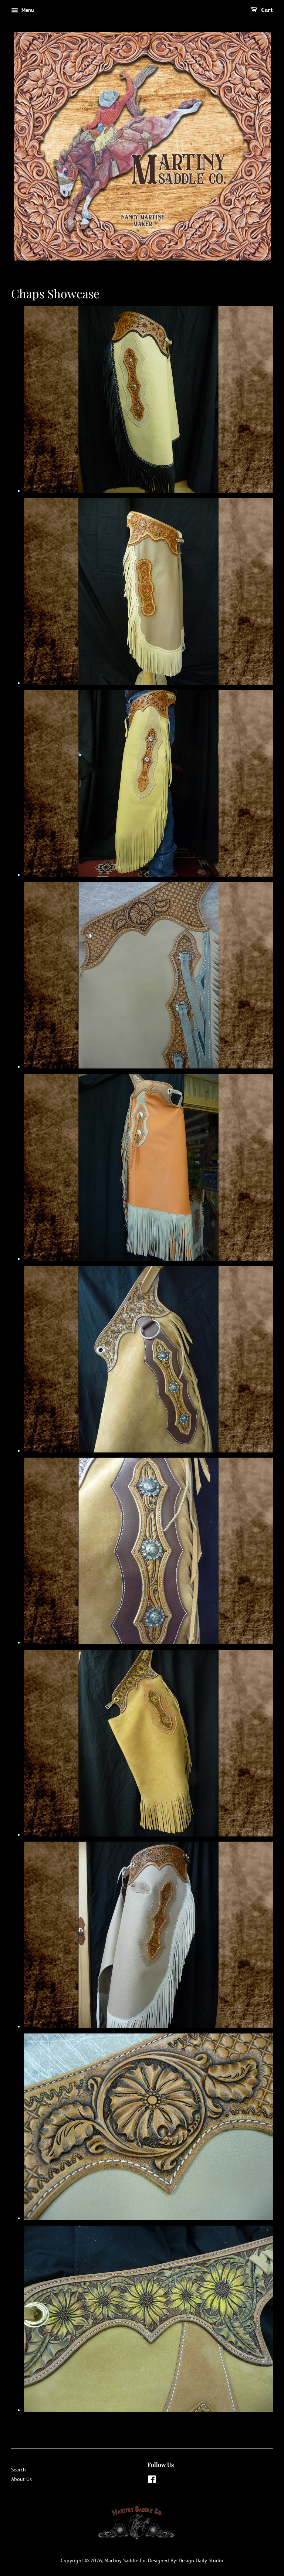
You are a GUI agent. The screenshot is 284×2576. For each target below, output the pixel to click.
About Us (21, 2479)
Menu (27, 10)
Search (18, 2470)
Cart (266, 10)
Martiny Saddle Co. (125, 2560)
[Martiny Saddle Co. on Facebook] (152, 2481)
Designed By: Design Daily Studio (186, 2560)
